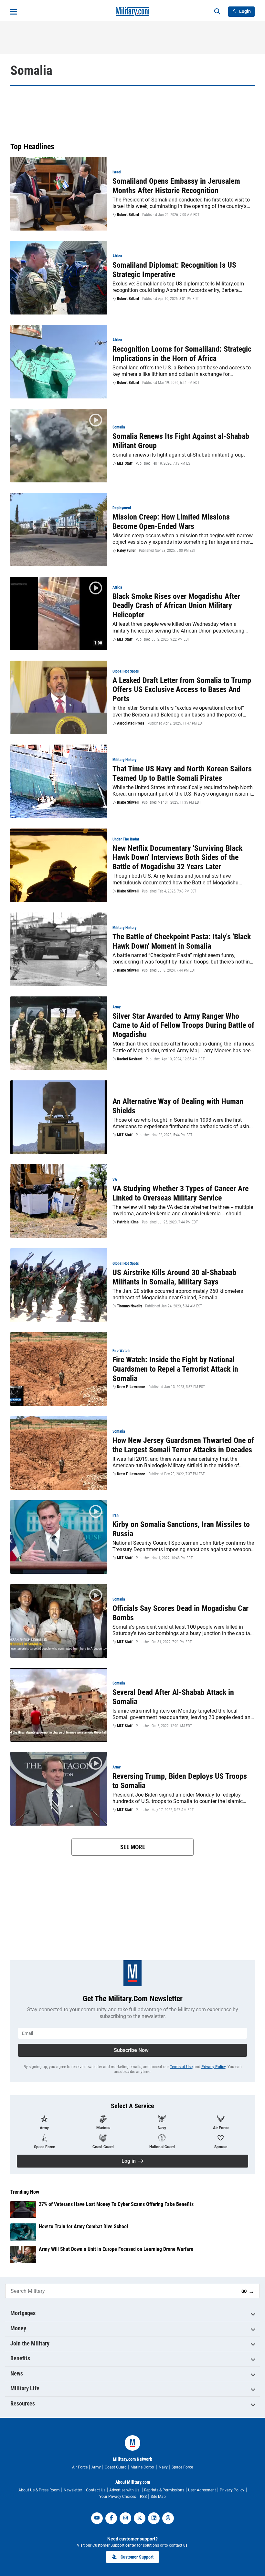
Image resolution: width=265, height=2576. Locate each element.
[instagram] (125, 2518)
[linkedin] (154, 2518)
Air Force (80, 2467)
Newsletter (73, 2490)
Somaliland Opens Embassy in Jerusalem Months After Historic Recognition (176, 186)
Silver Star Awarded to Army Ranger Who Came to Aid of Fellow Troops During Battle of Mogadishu (183, 1025)
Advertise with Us (125, 2490)
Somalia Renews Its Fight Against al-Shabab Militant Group (181, 441)
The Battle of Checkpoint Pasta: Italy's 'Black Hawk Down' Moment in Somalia (182, 941)
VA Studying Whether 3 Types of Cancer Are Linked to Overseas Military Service (180, 1193)
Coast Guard (116, 2467)
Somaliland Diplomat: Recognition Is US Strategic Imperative (174, 270)
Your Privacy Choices (118, 2497)
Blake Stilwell (128, 802)
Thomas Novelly (129, 1306)
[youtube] (97, 2518)
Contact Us (96, 2490)
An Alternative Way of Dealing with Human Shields (178, 1106)
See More (133, 1847)
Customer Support (137, 2557)
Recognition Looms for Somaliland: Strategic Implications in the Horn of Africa (182, 354)
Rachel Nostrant (130, 1059)
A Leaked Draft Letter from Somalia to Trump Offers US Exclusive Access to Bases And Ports (182, 690)
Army (96, 2467)
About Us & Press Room (39, 2490)
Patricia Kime (128, 1222)
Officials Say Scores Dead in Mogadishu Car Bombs (180, 1613)
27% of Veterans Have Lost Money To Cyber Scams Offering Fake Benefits (116, 2204)
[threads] (168, 2518)
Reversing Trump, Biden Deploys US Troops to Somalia (180, 1781)
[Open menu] (14, 12)
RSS (143, 2497)
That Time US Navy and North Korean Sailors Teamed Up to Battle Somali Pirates (182, 773)
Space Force (182, 2467)
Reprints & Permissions (164, 2490)
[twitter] (140, 2518)
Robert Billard (128, 215)
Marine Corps (143, 2467)
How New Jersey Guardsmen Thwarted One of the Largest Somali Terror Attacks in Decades (183, 1445)
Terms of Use (181, 2067)
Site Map (158, 2497)
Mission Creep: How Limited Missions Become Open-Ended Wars (171, 522)
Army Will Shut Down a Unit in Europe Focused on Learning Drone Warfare (116, 2249)
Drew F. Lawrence (131, 1387)
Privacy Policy (213, 2067)
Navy (163, 2467)
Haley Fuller (126, 551)
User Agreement (202, 2490)
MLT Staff (125, 463)
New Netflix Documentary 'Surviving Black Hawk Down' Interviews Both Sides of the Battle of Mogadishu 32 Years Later (177, 858)
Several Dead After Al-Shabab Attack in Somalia (173, 1697)
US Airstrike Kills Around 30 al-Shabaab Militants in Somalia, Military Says (174, 1277)
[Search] (217, 12)
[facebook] (111, 2518)
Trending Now (25, 2192)
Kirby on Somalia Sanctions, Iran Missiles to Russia (181, 1529)
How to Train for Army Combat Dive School (83, 2226)
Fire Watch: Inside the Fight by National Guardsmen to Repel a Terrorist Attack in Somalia (175, 1369)
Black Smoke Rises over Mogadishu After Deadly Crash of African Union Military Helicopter (176, 606)
